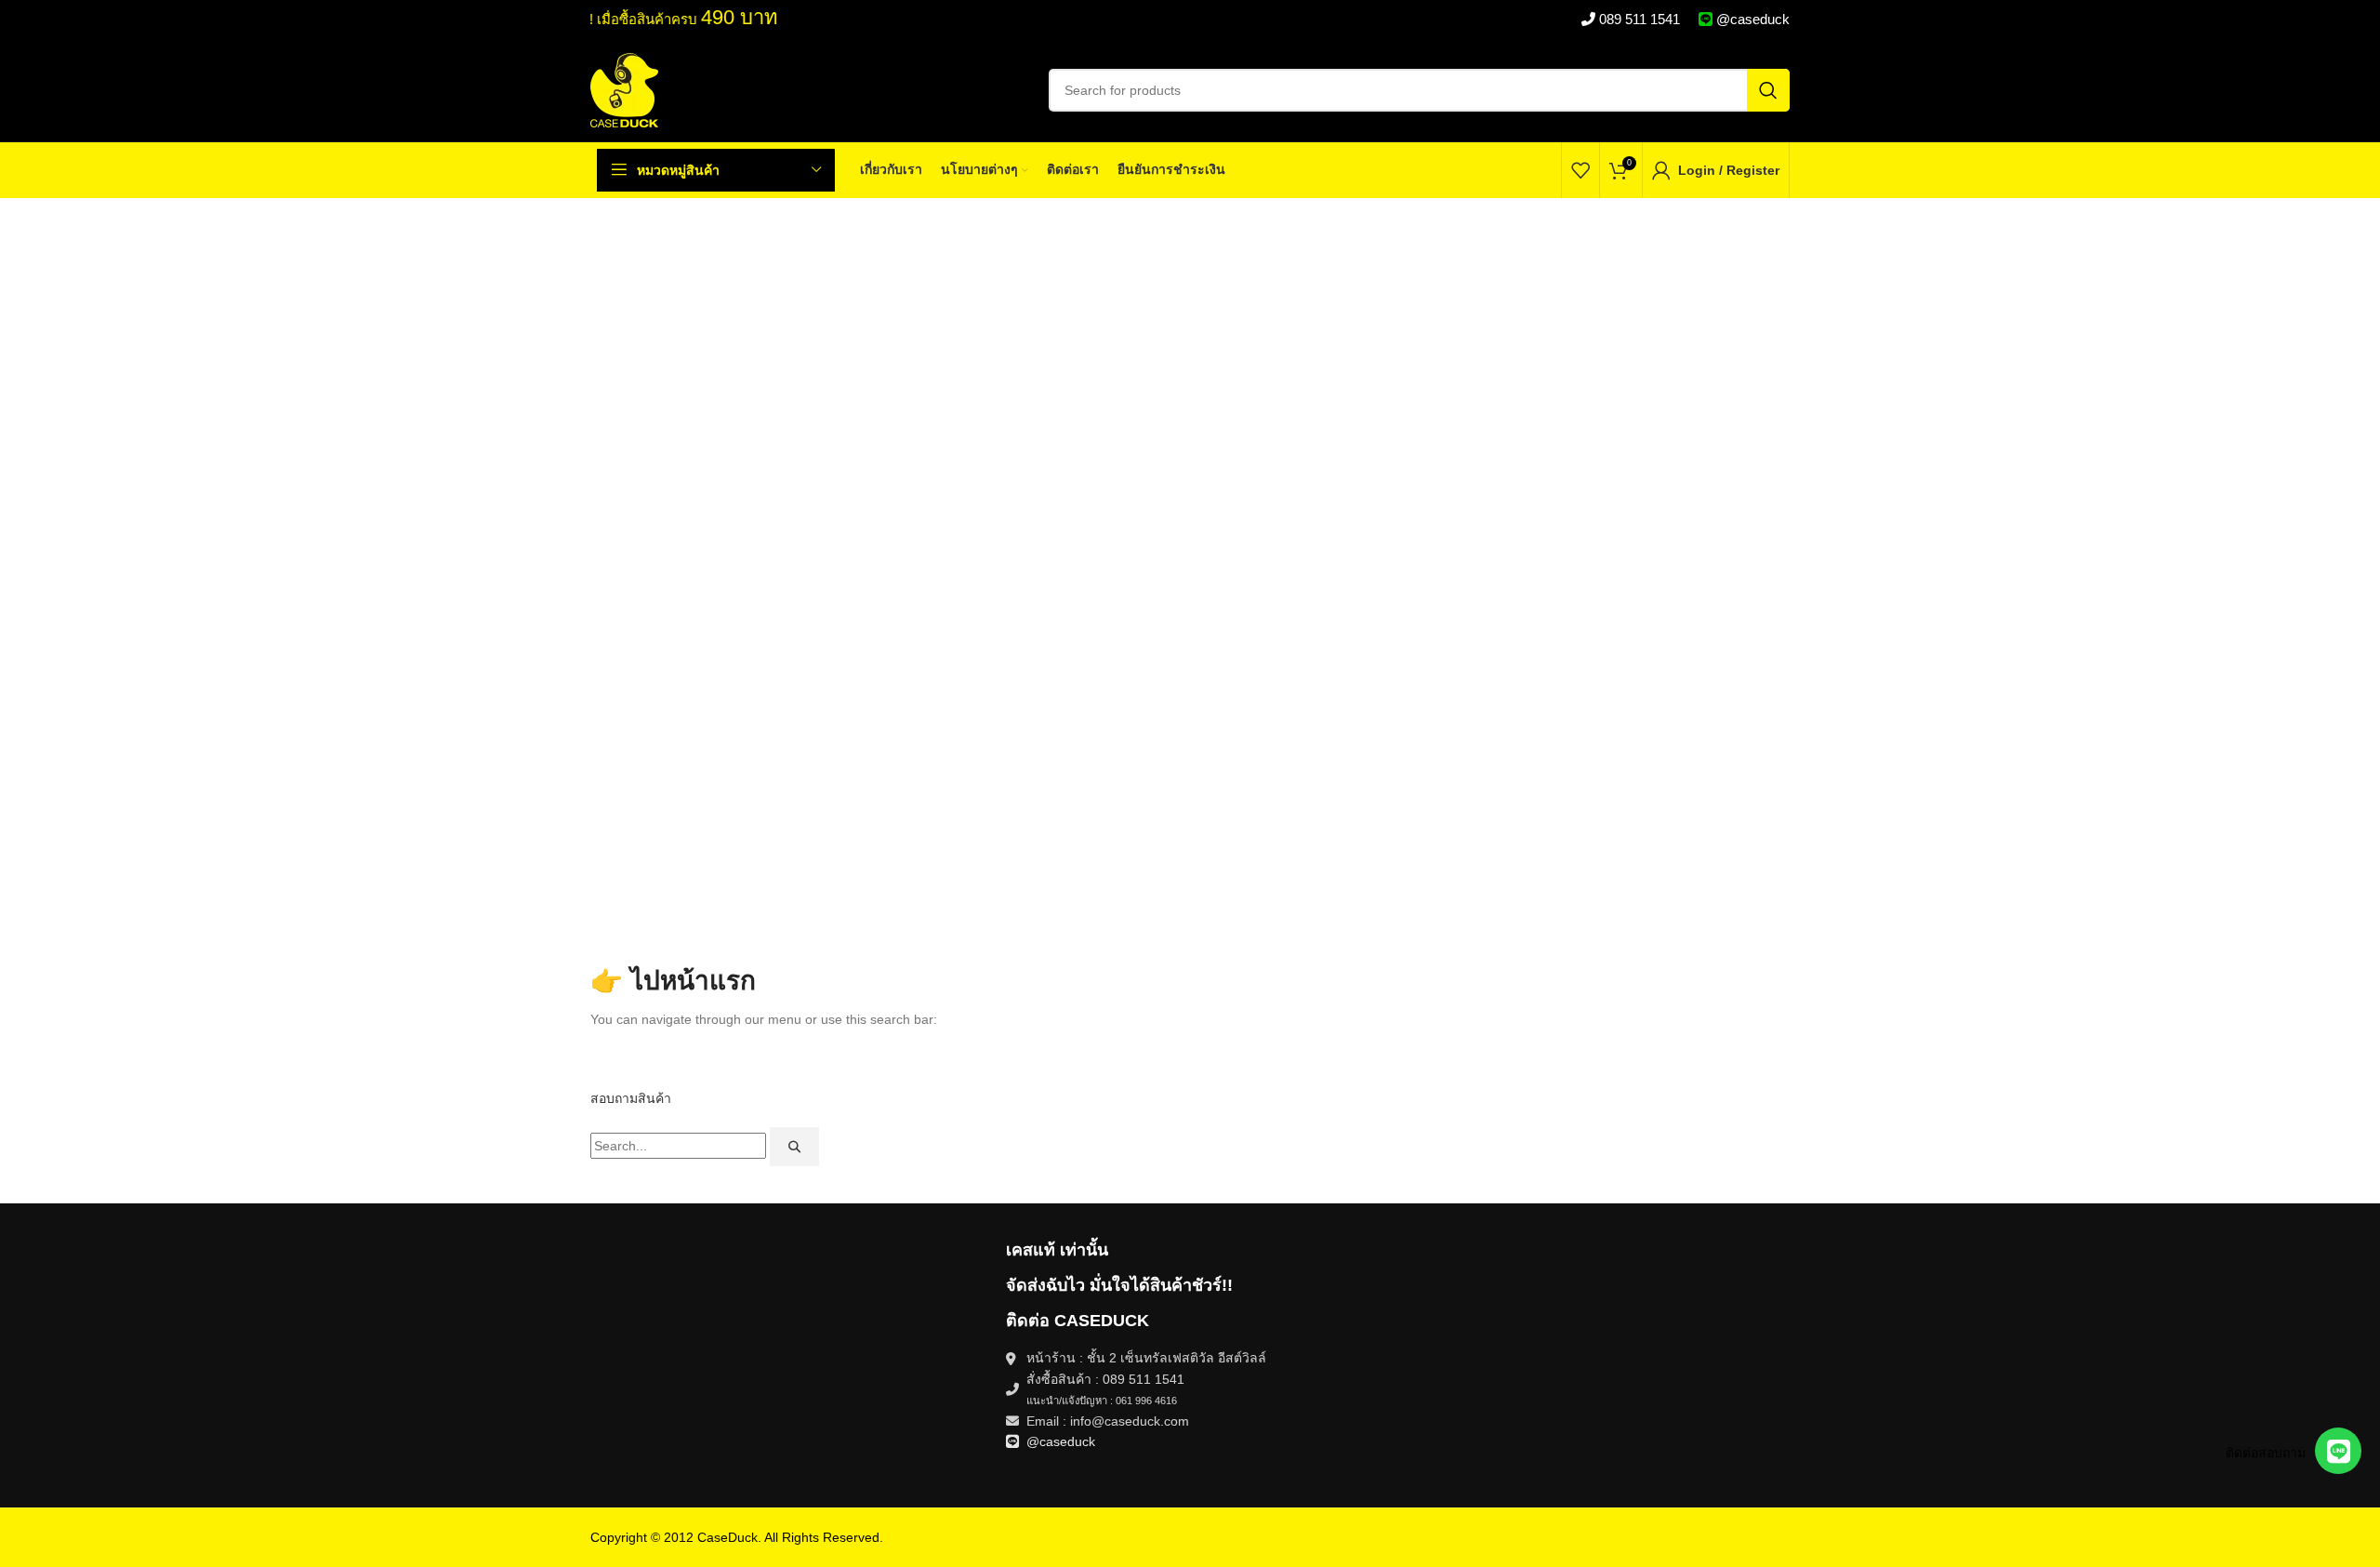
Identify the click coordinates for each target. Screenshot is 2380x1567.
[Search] (794, 1147)
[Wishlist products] (1580, 170)
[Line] (2338, 1451)
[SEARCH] (1768, 90)
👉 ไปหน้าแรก (673, 981)
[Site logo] (624, 89)
